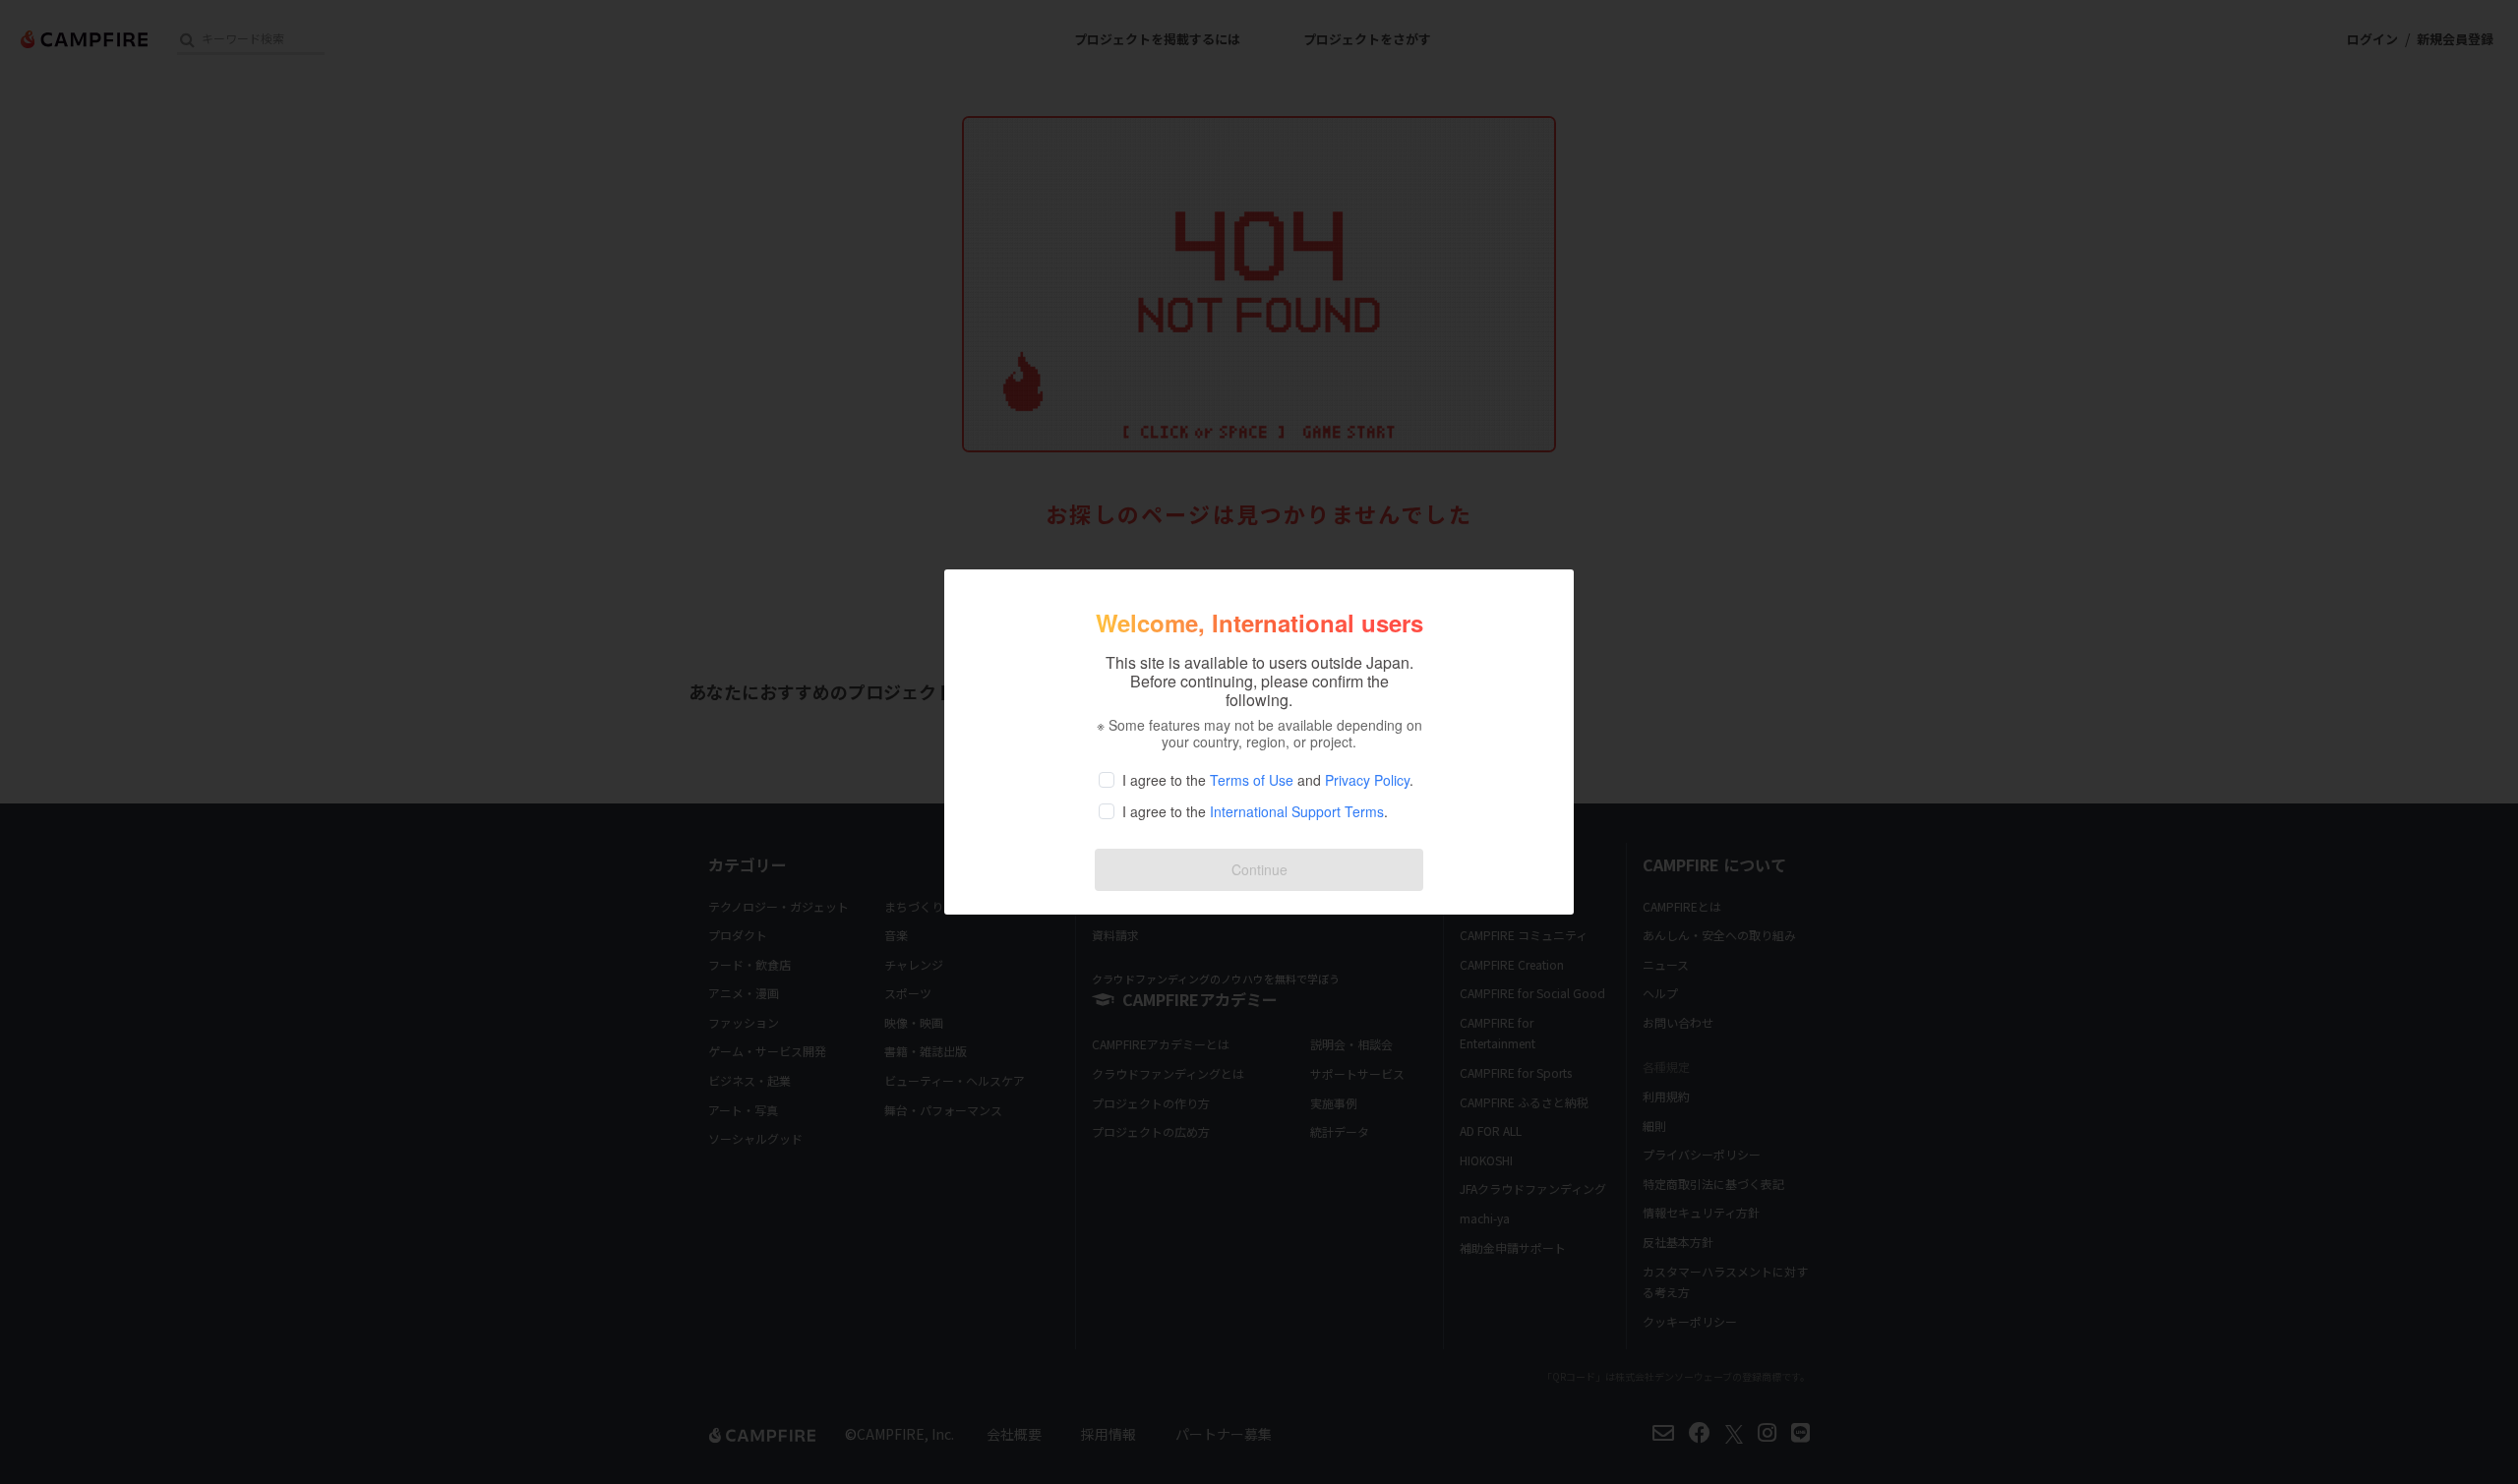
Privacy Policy (1367, 780)
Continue (1259, 869)
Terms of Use (1252, 780)
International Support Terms (1297, 811)
